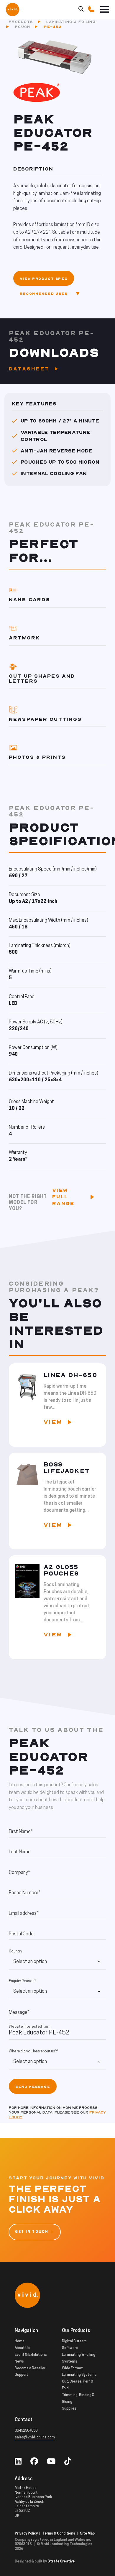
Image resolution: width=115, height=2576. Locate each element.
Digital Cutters (74, 2341)
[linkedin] (18, 2462)
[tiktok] (68, 2462)
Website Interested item (30, 2027)
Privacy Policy (26, 2534)
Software (70, 2348)
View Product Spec (44, 279)
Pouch (23, 27)
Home (20, 2341)
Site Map (87, 2534)
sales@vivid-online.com (35, 2438)
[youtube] (51, 2462)
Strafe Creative (61, 2562)
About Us (22, 2348)
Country (15, 1952)
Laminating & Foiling (71, 22)
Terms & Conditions (59, 2534)
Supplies (69, 2409)
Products (21, 22)
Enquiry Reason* (22, 1981)
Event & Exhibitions (31, 2355)
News (19, 2362)
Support (22, 2375)
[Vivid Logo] (13, 9)
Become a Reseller (30, 2368)
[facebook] (34, 2462)
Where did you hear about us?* (33, 2052)
